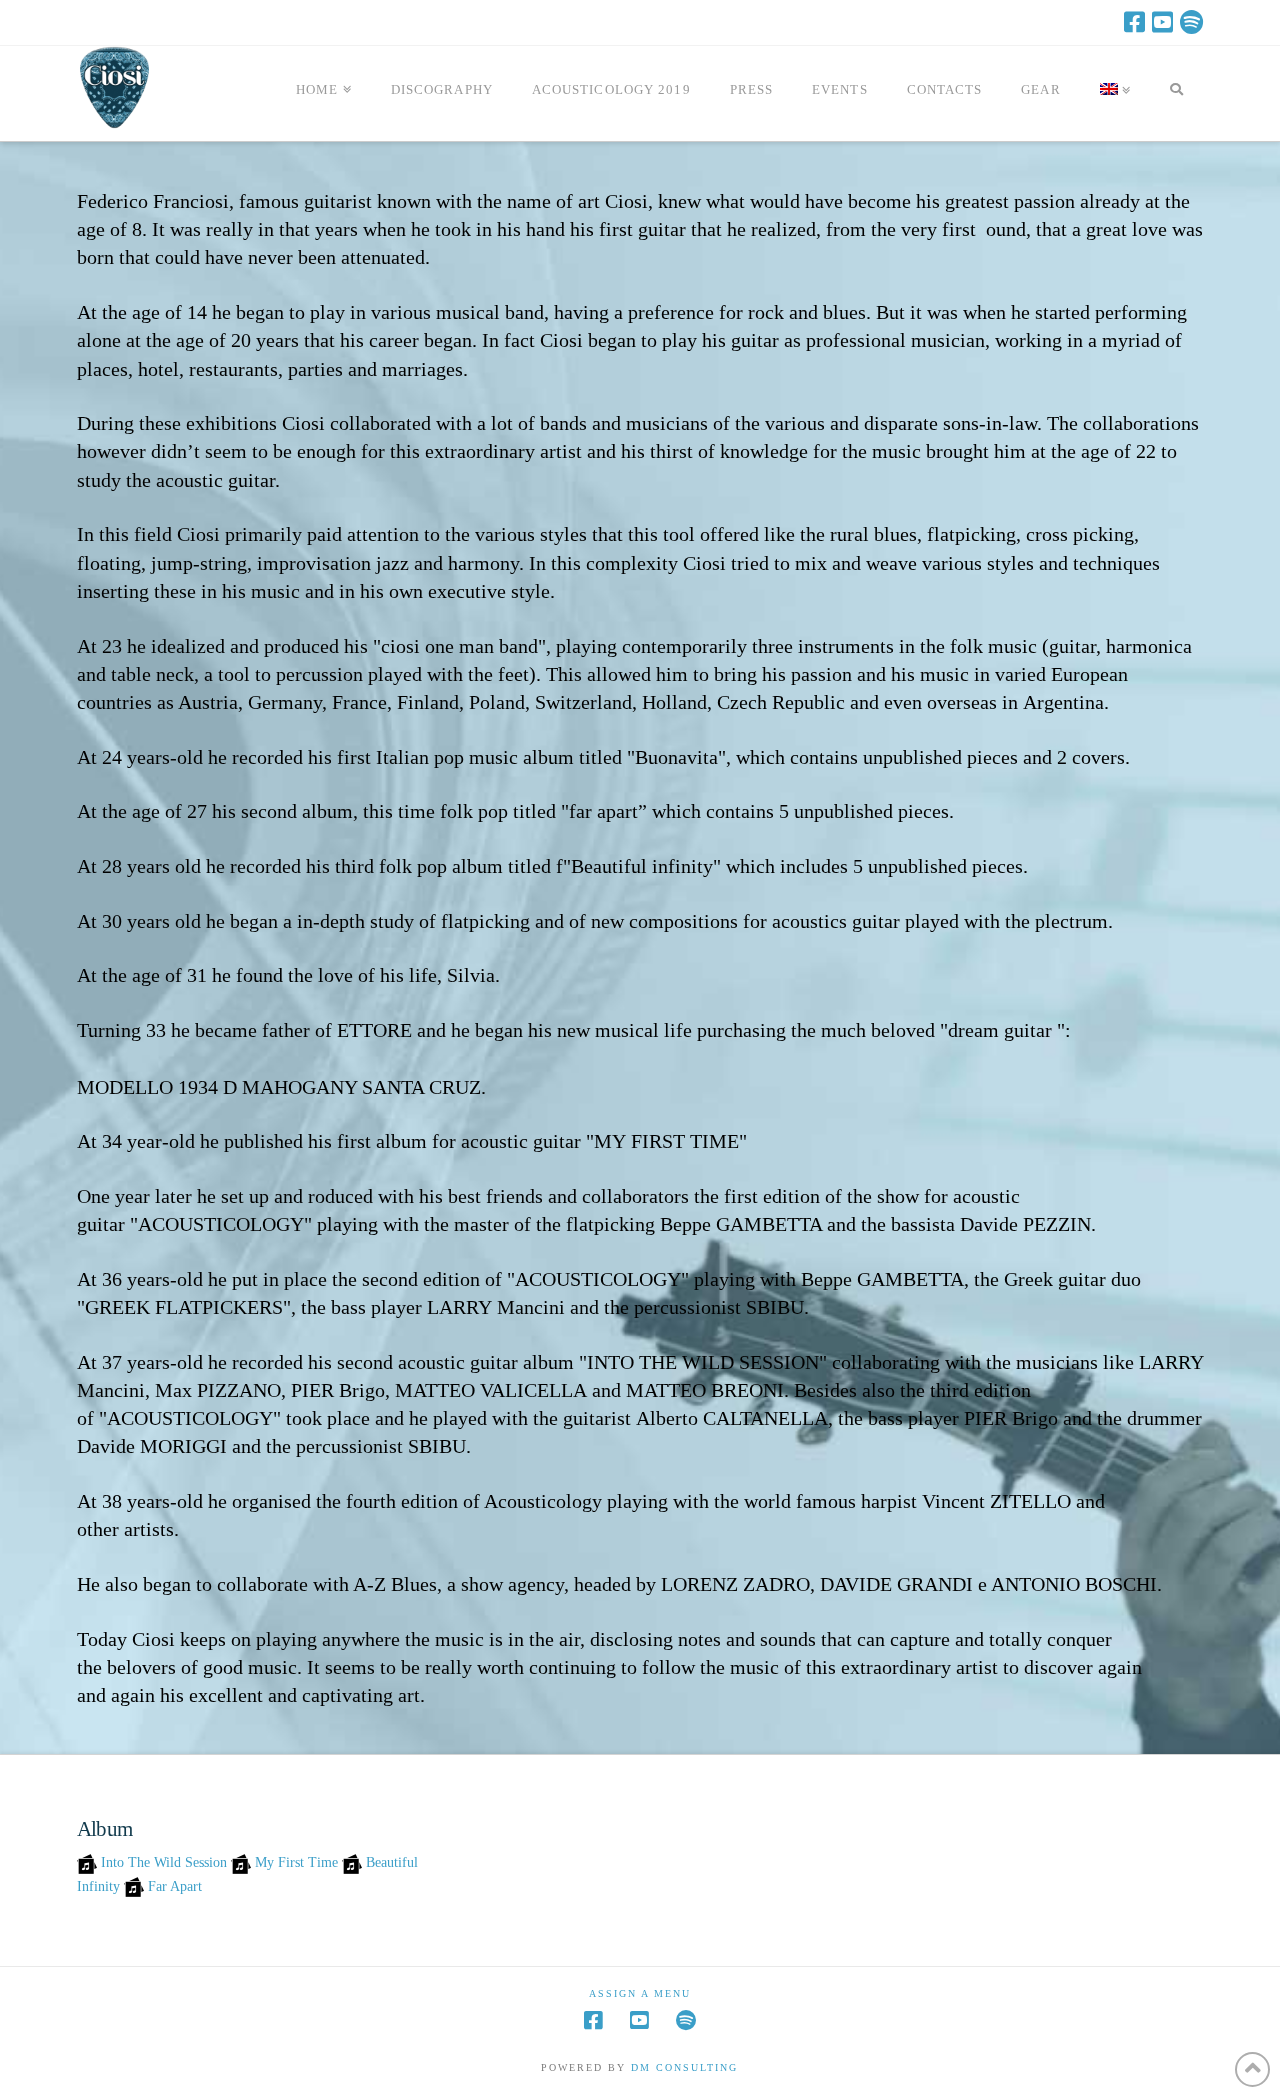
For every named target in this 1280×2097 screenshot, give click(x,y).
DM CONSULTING (684, 2067)
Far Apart (175, 1886)
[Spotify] (1191, 22)
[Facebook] (1134, 22)
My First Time (296, 1862)
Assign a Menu (640, 1993)
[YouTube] (1162, 22)
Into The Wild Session (164, 1862)
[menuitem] (1115, 93)
